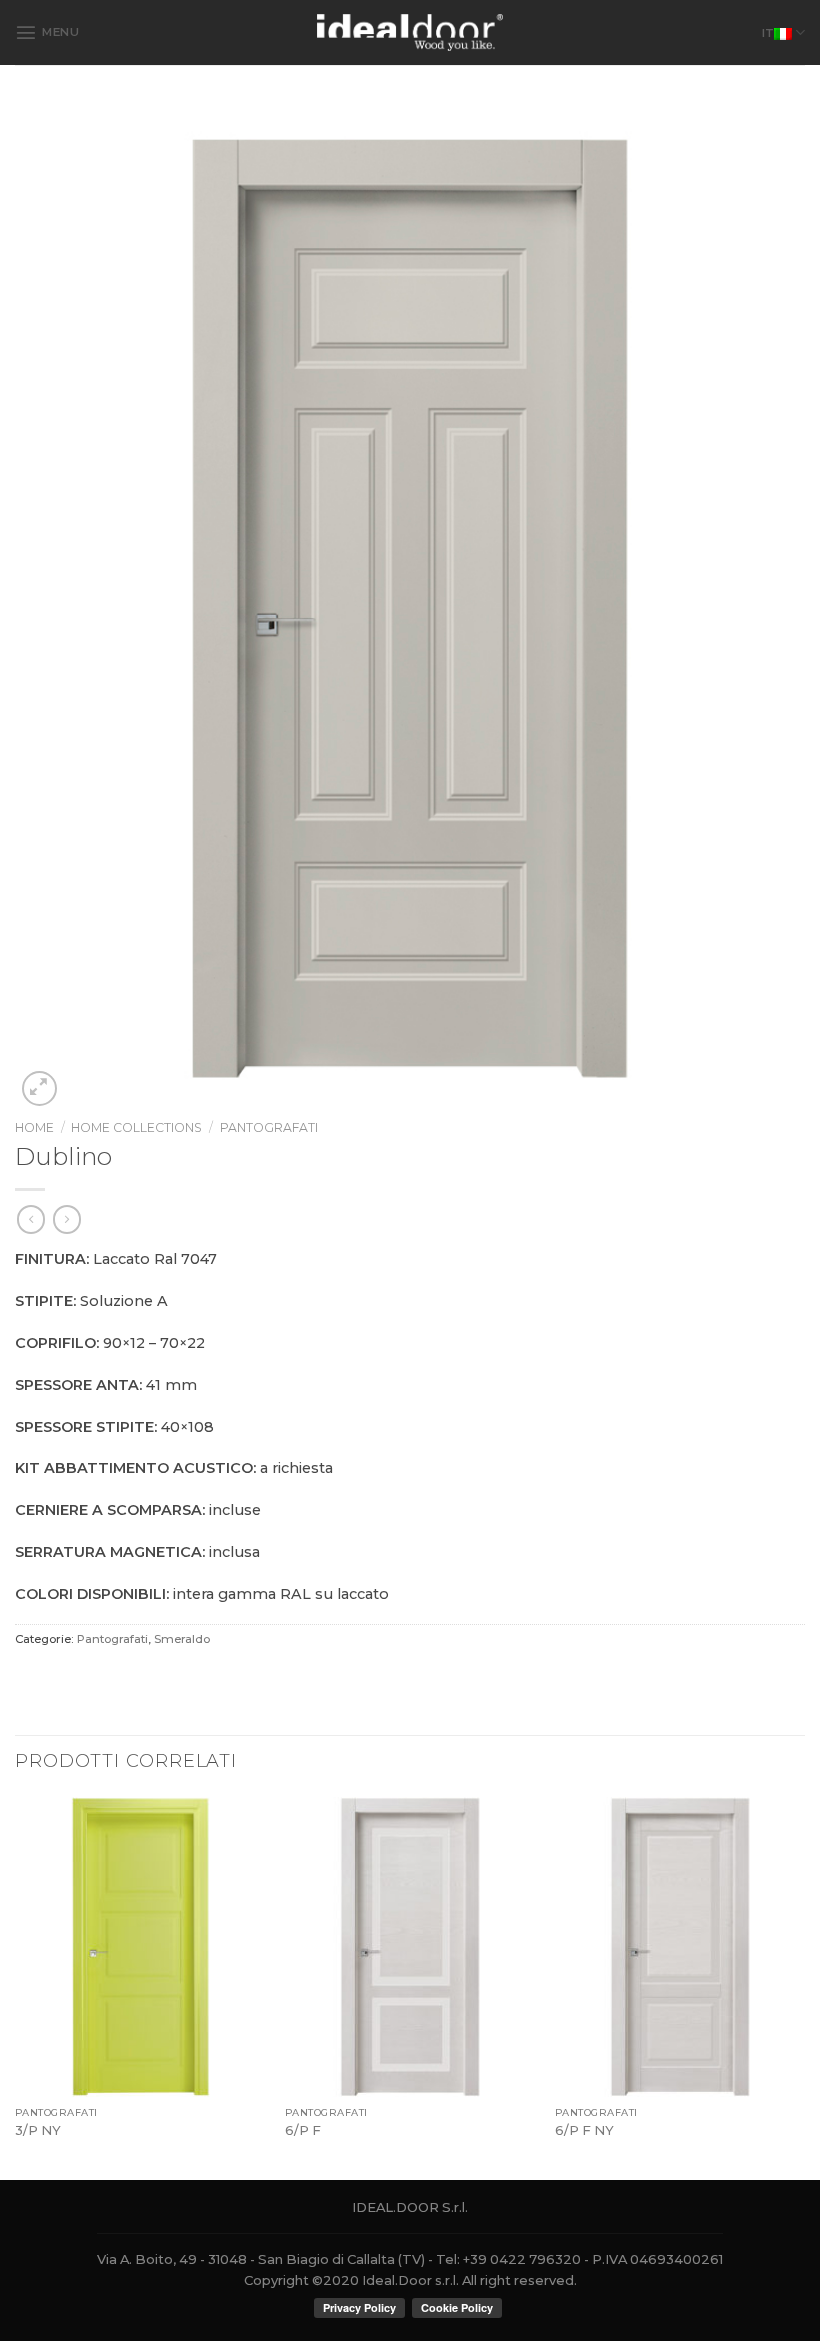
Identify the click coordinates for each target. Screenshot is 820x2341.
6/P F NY (584, 2130)
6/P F (303, 2130)
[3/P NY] (140, 1947)
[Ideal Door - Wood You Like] (410, 32)
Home (34, 1127)
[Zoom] (39, 1088)
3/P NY (38, 2130)
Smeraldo (182, 1639)
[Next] (804, 1986)
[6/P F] (410, 1947)
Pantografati (269, 1127)
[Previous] (16, 1986)
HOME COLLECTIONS (136, 1127)
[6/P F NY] (680, 1947)
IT (768, 33)
